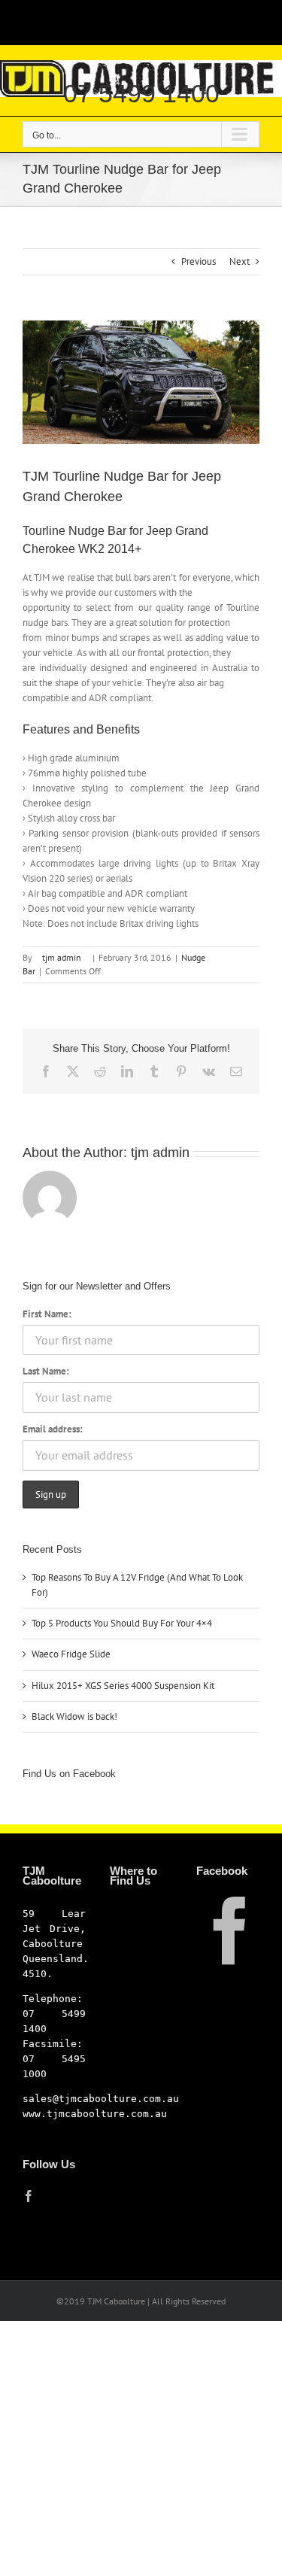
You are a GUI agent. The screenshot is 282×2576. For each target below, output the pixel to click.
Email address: (53, 1429)
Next (240, 261)
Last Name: (46, 1371)
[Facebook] (29, 2196)
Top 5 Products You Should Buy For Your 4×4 (122, 1623)
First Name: (47, 1314)
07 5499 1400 (141, 93)
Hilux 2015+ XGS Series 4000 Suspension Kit (123, 1686)
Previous (199, 261)
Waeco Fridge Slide (71, 1654)
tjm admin (62, 957)
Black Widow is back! (74, 1716)
